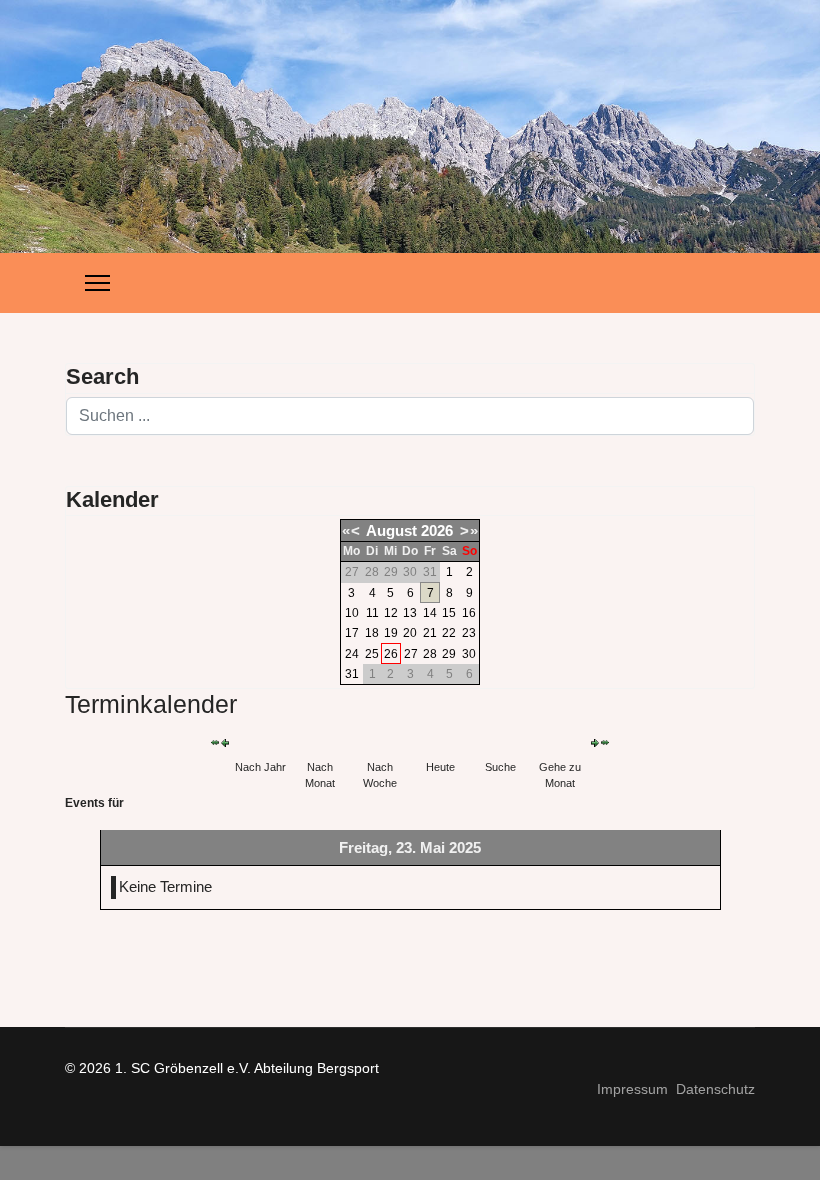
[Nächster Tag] (595, 743)
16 (469, 613)
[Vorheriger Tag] (225, 743)
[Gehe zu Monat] (560, 742)
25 (372, 654)
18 (372, 633)
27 (411, 654)
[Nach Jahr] (260, 742)
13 (410, 613)
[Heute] (440, 742)
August (391, 530)
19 (391, 633)
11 (372, 613)
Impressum (632, 1089)
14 (430, 613)
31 (352, 674)
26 (391, 654)
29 (449, 654)
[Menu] (97, 283)
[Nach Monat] (320, 742)
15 (449, 613)
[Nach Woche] (380, 742)
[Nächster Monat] (605, 742)
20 (410, 633)
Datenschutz (715, 1089)
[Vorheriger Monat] (215, 742)
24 (352, 654)
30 (469, 654)
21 (430, 633)
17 (352, 633)
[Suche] (500, 742)
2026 (437, 530)
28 (430, 654)
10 (352, 613)
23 (469, 633)
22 (449, 633)
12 (391, 613)
